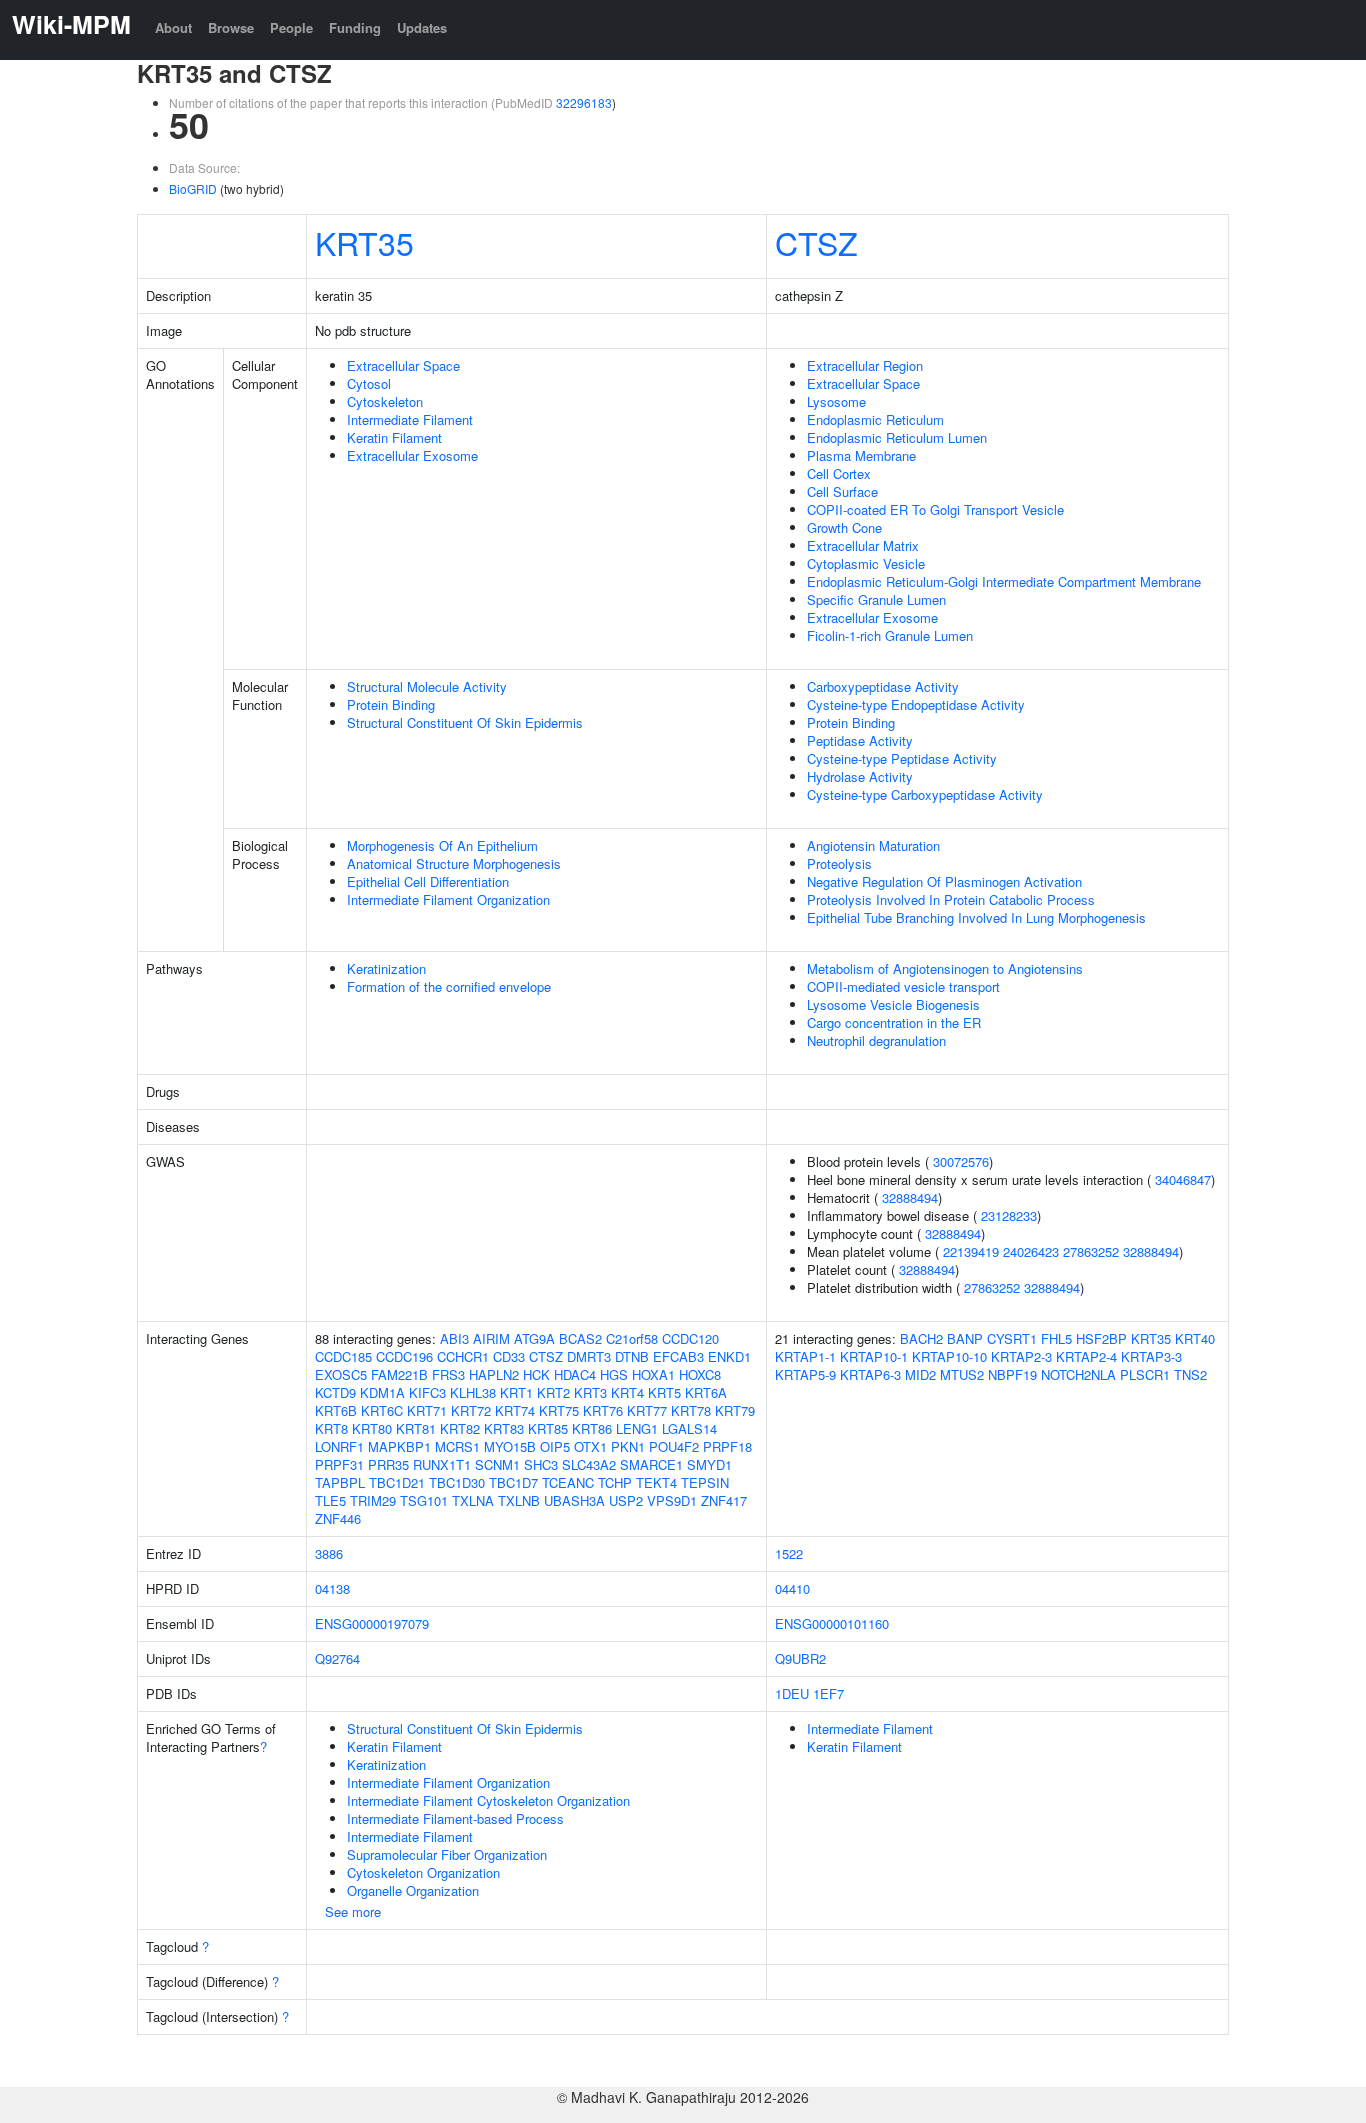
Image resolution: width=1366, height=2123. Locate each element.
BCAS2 (580, 1338)
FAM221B (399, 1374)
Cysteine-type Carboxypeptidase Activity (925, 794)
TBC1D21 (397, 1482)
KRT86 (592, 1428)
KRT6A (706, 1392)
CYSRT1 (1012, 1338)
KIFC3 (427, 1392)
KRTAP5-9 (805, 1374)
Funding (355, 27)
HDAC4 (575, 1374)
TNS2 (1190, 1374)
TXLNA (473, 1500)
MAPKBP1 (399, 1446)
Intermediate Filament (410, 419)
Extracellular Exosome (412, 455)
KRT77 (647, 1410)
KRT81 (416, 1428)
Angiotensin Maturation (873, 845)
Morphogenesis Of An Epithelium (442, 845)
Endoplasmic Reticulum (875, 419)
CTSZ (816, 242)
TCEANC (568, 1482)
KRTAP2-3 (1021, 1356)
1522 (789, 1553)
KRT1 (516, 1392)
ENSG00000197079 (372, 1623)
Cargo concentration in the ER (894, 1022)
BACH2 (921, 1338)
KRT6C (382, 1410)
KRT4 (627, 1392)
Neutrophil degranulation (876, 1040)
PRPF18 (727, 1446)
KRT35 (364, 242)
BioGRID (193, 188)
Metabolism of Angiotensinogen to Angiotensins (945, 968)
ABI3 (454, 1338)
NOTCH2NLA (1078, 1374)
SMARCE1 (651, 1464)
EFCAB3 (678, 1356)
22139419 (971, 1251)
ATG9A (534, 1338)
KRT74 (515, 1410)
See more (353, 1911)
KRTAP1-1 (805, 1356)
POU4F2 (674, 1446)
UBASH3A (574, 1500)
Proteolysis (839, 863)
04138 (332, 1588)
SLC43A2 (589, 1464)
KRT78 (691, 1410)
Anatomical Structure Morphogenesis (454, 863)
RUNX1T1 (442, 1464)
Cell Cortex (839, 473)
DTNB (632, 1356)
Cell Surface (842, 491)
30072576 (961, 1161)
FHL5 (1056, 1338)
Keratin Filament (394, 437)
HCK (536, 1374)
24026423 (1031, 1251)
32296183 (584, 102)
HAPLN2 (494, 1374)
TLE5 (330, 1500)
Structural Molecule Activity (427, 686)
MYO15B (510, 1446)
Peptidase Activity (860, 740)
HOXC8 (700, 1374)
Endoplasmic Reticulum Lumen (897, 437)
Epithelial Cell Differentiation (428, 881)
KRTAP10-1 (874, 1356)
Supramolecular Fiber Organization (447, 1854)
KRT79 (735, 1410)
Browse (231, 27)
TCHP (615, 1482)
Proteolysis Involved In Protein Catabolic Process (951, 899)
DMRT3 (589, 1356)
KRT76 (603, 1410)
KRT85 (548, 1428)
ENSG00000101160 (832, 1623)
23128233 (1009, 1215)
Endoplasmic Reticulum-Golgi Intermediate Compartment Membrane (1004, 581)
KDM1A (382, 1392)
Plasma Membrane (861, 455)
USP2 (626, 1500)
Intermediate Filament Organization (448, 899)
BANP (965, 1338)
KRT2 (553, 1392)
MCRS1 (457, 1446)
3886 (329, 1553)
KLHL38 (473, 1392)
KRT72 (471, 1410)
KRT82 (460, 1428)
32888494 (910, 1197)
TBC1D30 (457, 1482)
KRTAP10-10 (949, 1356)
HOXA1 (653, 1374)
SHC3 (541, 1464)
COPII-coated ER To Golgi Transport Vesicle (935, 509)
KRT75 (559, 1410)
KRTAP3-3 (1151, 1356)
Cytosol (369, 383)
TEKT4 (656, 1482)
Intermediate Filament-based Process (455, 1818)
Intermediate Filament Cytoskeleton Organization (488, 1800)
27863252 (1091, 1251)
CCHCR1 (463, 1356)
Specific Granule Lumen (876, 599)
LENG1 (637, 1428)
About (173, 27)
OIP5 (555, 1446)
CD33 (509, 1356)
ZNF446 (338, 1518)
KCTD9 (335, 1392)
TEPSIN (705, 1482)
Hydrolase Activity (860, 776)
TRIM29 (373, 1500)
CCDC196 (404, 1356)
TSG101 (424, 1500)
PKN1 (628, 1446)
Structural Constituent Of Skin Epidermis (465, 722)
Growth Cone (844, 527)
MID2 (920, 1374)
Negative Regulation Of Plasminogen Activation (944, 881)
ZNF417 (724, 1500)
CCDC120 (690, 1338)
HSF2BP (1101, 1338)
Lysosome (836, 401)
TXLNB (519, 1500)
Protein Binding (391, 704)
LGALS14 (689, 1428)
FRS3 (448, 1374)
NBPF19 (1012, 1374)
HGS (614, 1374)
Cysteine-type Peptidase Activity (902, 758)
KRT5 (664, 1392)
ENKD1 (729, 1356)
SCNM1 (497, 1464)
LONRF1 (339, 1446)
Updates (422, 27)
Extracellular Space (403, 365)
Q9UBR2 (800, 1658)
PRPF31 (339, 1464)
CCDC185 (343, 1356)
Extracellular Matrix (863, 545)
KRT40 (1195, 1338)
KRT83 (504, 1428)
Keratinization (386, 968)
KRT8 (331, 1428)
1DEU (792, 1693)
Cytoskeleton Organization (423, 1872)
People (291, 27)
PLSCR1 (1145, 1374)
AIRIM (491, 1338)
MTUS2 (962, 1374)
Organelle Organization (413, 1890)
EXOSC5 (341, 1374)
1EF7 (828, 1693)
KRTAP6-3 (870, 1374)
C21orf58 (632, 1338)
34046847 (1183, 1179)
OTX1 (590, 1446)
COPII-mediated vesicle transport (903, 986)
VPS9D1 (672, 1500)
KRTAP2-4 (1086, 1356)
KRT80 (372, 1428)
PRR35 (388, 1464)
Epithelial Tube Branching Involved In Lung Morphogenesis (976, 917)
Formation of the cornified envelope (449, 986)
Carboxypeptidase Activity (883, 686)
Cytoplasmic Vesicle (866, 563)
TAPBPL (340, 1482)
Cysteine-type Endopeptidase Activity (916, 704)
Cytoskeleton (385, 401)
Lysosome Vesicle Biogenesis (893, 1004)
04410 (792, 1588)
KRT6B (336, 1410)
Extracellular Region (865, 365)
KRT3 (590, 1392)
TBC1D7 (513, 1482)
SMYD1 (709, 1464)
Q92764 (337, 1658)
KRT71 (427, 1410)
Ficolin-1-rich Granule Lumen (890, 635)
